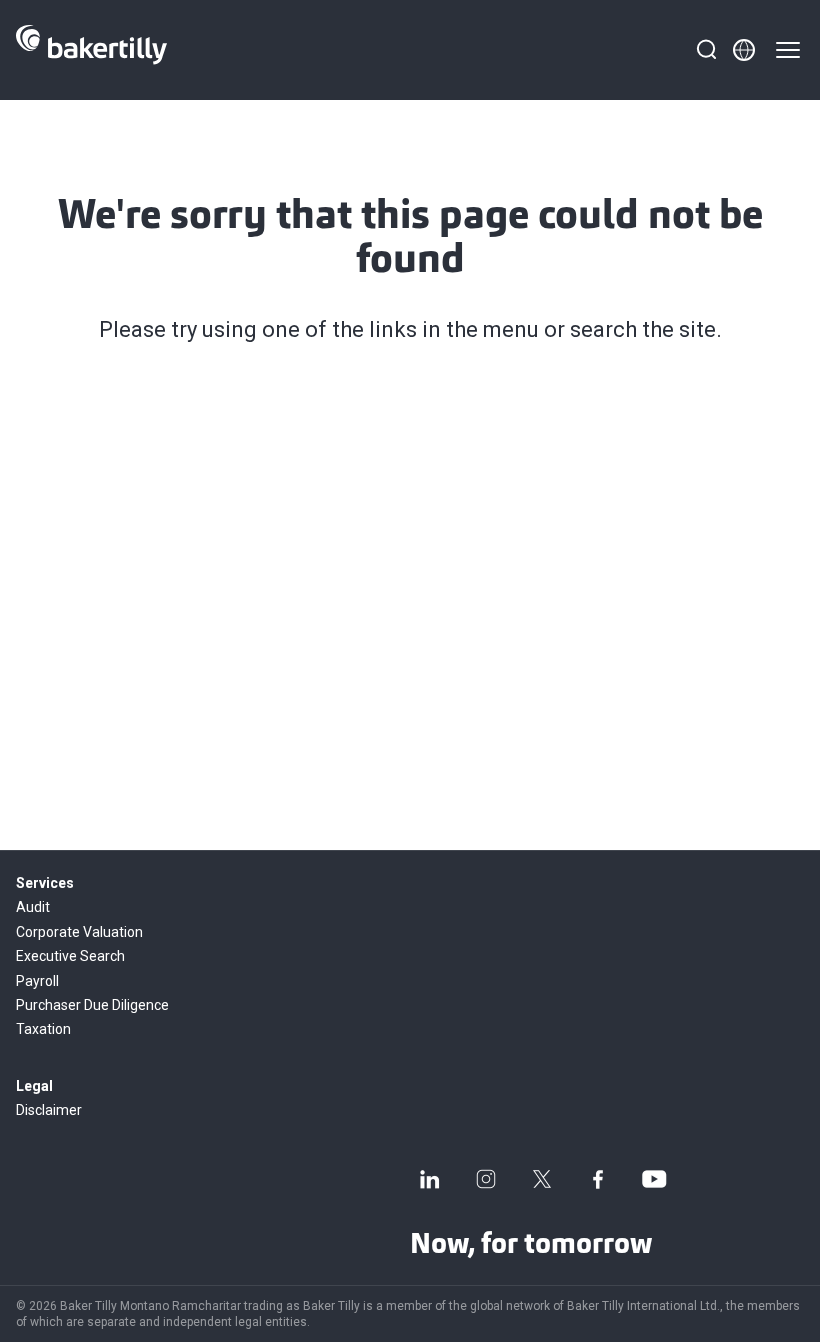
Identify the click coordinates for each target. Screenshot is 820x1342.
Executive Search (70, 956)
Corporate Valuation (79, 932)
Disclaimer (49, 1110)
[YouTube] (654, 1179)
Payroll (37, 981)
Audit (33, 907)
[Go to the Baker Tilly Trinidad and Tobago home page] (91, 50)
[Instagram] (486, 1179)
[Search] (706, 50)
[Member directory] (744, 50)
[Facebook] (598, 1179)
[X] (542, 1179)
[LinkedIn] (430, 1179)
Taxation (43, 1029)
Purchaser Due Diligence (92, 1005)
